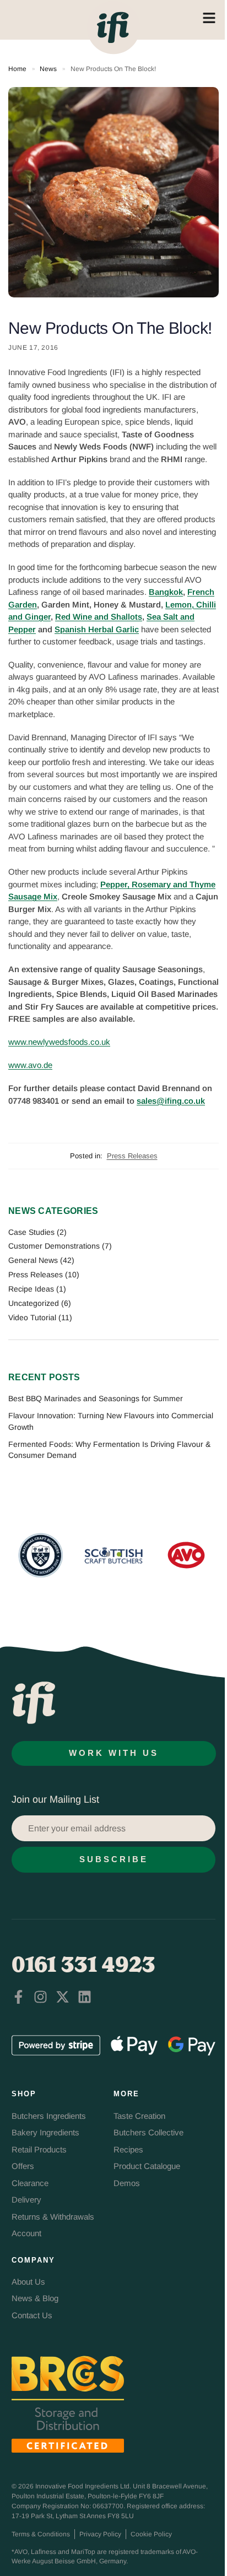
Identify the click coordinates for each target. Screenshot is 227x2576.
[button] (108, 1554)
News (48, 69)
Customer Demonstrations (54, 1246)
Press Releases (132, 1156)
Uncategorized (34, 1303)
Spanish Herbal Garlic (97, 629)
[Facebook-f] (18, 1997)
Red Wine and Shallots (99, 617)
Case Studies (31, 1232)
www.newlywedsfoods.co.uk (59, 1042)
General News (33, 1260)
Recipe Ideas (31, 1289)
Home (17, 69)
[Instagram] (40, 1997)
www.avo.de (30, 1065)
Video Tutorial (32, 1317)
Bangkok (166, 592)
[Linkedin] (85, 1997)
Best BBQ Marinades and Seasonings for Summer (96, 1398)
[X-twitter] (63, 1997)
